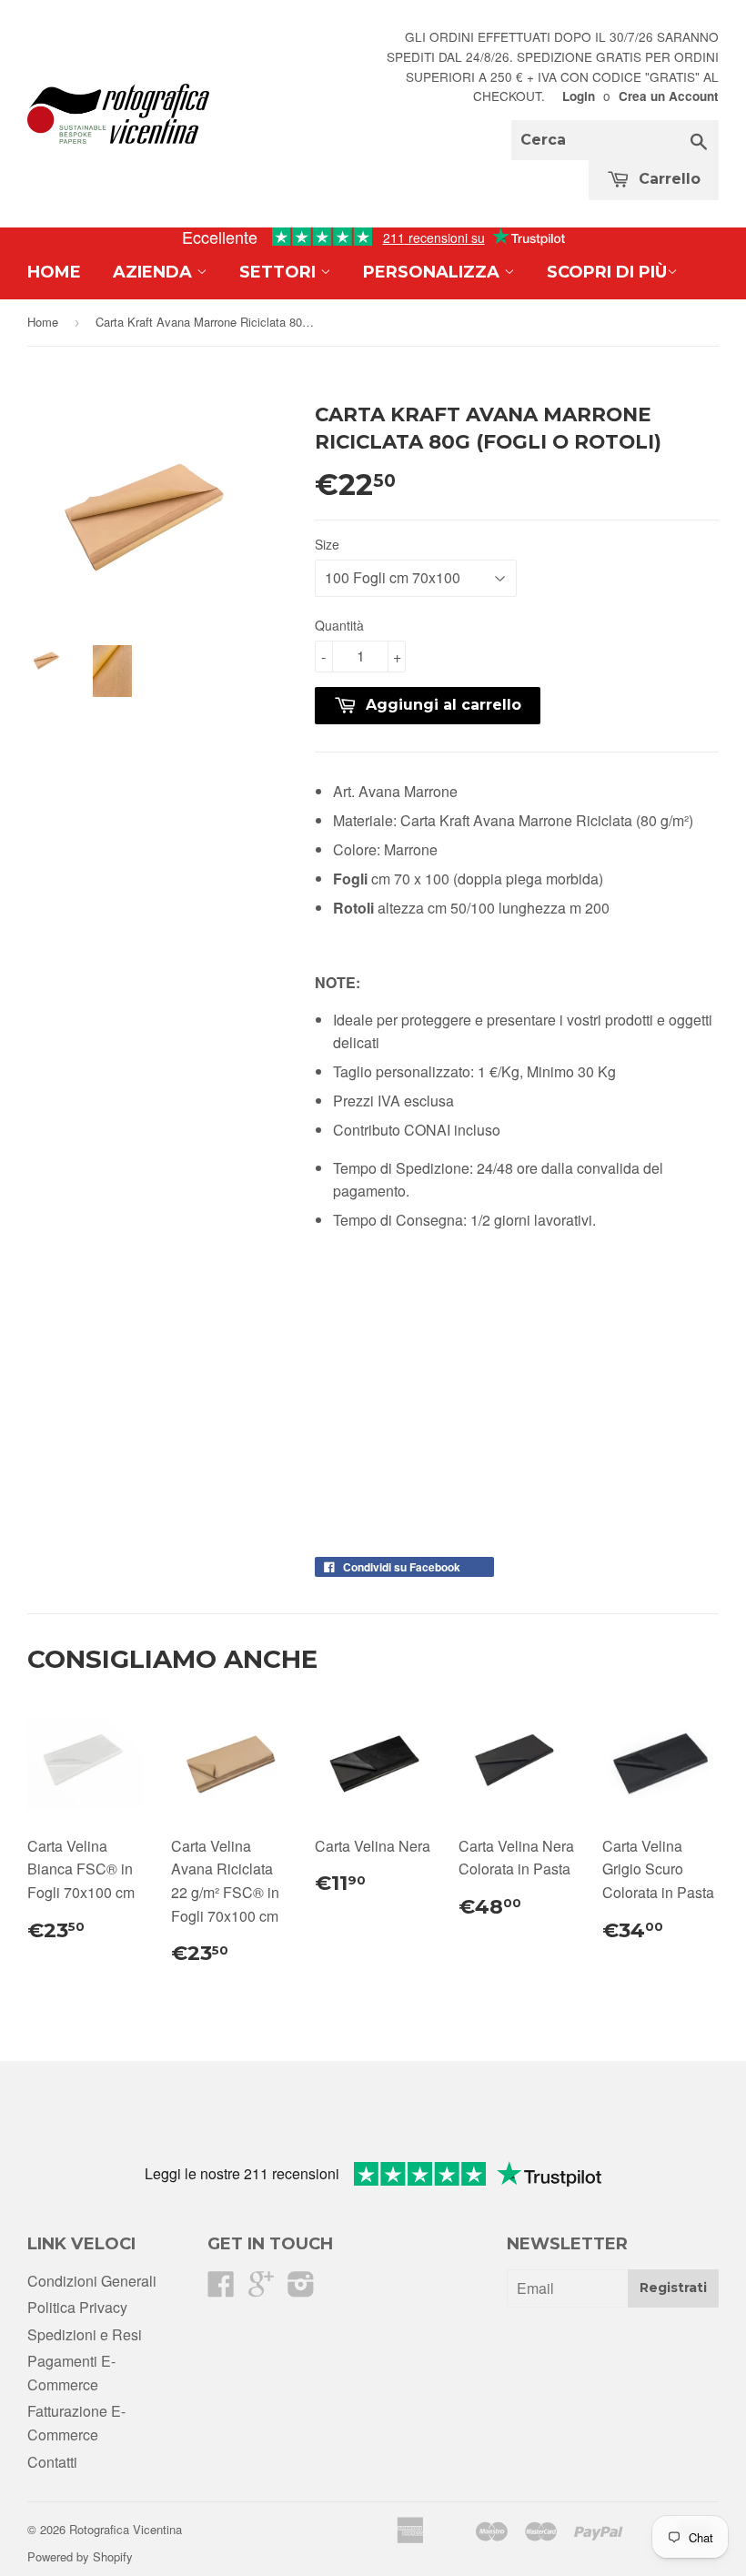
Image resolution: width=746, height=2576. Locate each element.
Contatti (52, 2462)
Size (327, 544)
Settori (280, 272)
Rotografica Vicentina (126, 2529)
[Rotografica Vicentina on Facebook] (221, 2289)
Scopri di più (607, 272)
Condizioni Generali (92, 2281)
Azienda (155, 272)
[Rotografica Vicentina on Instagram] (301, 2289)
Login (579, 96)
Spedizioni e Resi (85, 2334)
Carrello (667, 179)
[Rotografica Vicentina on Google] (261, 2289)
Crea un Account (669, 96)
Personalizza (433, 272)
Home (54, 272)
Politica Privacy (77, 2307)
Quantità (339, 625)
